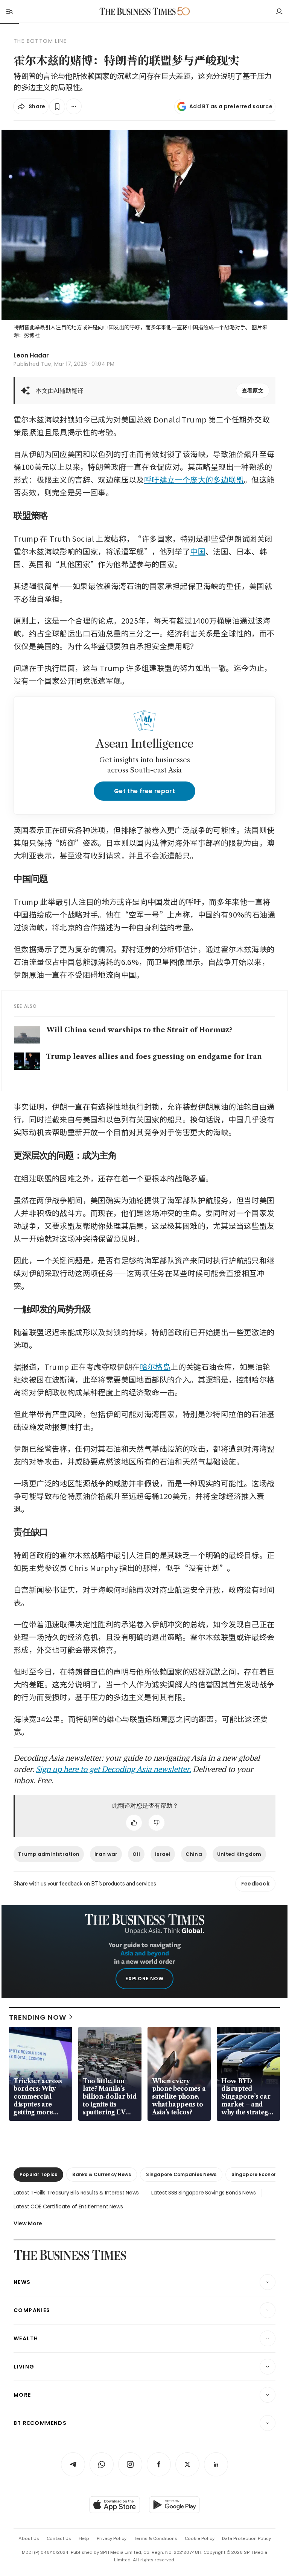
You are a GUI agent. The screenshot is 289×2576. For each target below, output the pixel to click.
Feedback (255, 1884)
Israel (163, 1854)
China (194, 1854)
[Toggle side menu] (9, 11)
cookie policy (200, 2538)
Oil (136, 1854)
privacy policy (112, 2538)
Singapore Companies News (181, 2174)
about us (29, 2538)
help (84, 2538)
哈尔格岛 (155, 1367)
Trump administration (49, 1854)
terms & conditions (156, 2538)
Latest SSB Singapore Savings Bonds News (203, 2193)
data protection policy (246, 2538)
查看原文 (253, 391)
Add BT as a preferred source (231, 106)
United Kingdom (239, 1854)
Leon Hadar (31, 355)
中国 (198, 551)
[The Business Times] (138, 11)
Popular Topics (38, 2174)
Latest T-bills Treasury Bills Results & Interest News (76, 2193)
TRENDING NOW (38, 2017)
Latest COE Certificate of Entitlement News (68, 2206)
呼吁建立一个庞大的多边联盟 (194, 479)
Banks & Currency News (102, 2174)
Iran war (106, 1854)
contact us (59, 2538)
